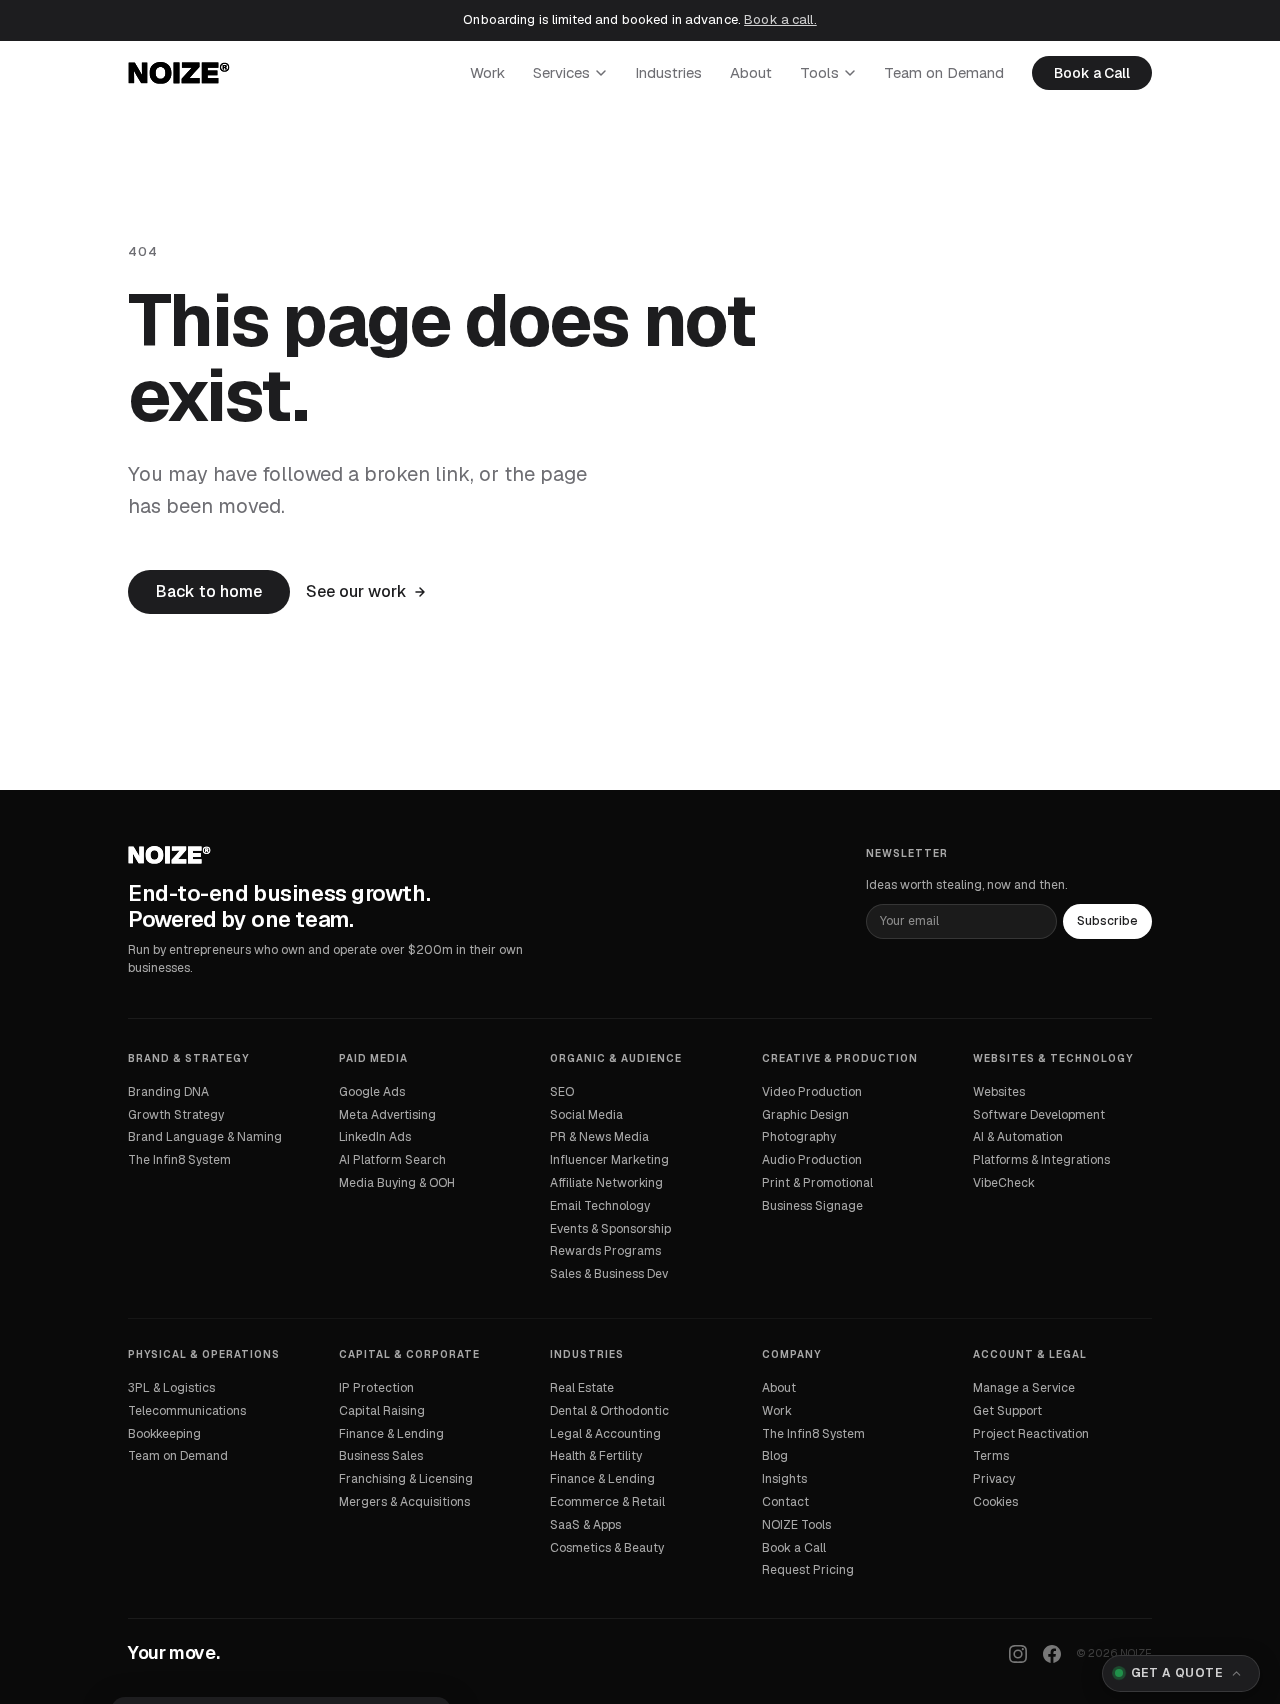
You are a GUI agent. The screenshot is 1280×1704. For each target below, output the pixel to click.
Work (487, 72)
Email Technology (600, 1206)
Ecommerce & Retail (607, 1502)
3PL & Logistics (171, 1388)
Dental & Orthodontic (609, 1411)
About (751, 72)
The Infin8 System (179, 1160)
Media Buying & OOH (397, 1183)
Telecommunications (187, 1411)
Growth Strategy (176, 1115)
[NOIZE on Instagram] (1018, 1654)
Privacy (994, 1479)
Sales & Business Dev (609, 1274)
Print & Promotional (817, 1183)
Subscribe (1107, 921)
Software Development (1039, 1115)
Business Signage (812, 1206)
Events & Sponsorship (610, 1229)
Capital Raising (382, 1411)
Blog (775, 1456)
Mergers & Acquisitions (404, 1502)
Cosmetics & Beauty (607, 1548)
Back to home (209, 591)
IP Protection (376, 1388)
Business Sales (381, 1456)
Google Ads (372, 1092)
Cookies (995, 1502)
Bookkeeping (164, 1434)
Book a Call (1092, 73)
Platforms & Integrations (1041, 1160)
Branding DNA (168, 1092)
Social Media (586, 1115)
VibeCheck (1004, 1183)
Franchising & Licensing (406, 1479)
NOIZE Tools (796, 1525)
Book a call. (780, 19)
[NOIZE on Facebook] (1052, 1654)
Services (561, 72)
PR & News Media (599, 1137)
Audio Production (812, 1160)
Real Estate (582, 1388)
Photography (799, 1137)
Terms (991, 1456)
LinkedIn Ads (375, 1137)
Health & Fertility (596, 1456)
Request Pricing (808, 1570)
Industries (668, 72)
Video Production (812, 1092)
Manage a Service (1024, 1388)
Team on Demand (944, 72)
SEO (562, 1092)
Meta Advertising (387, 1115)
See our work (356, 591)
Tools (819, 72)
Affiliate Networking (606, 1183)
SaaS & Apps (585, 1525)
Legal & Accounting (605, 1434)
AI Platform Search (392, 1160)
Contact (785, 1502)
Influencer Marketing (609, 1160)
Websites (999, 1092)
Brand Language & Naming (205, 1137)
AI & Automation (1018, 1137)
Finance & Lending (391, 1434)
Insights (784, 1479)
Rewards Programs (605, 1251)
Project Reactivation (1031, 1434)
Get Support (1007, 1411)
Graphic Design (805, 1115)
